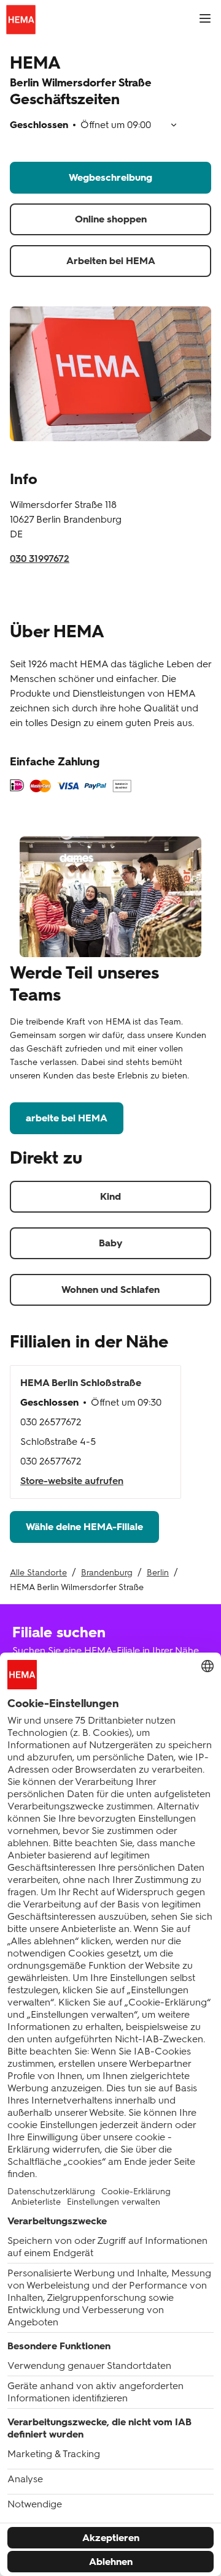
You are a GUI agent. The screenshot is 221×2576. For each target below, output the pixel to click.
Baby (111, 1243)
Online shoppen (111, 219)
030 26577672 (51, 1422)
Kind (110, 1196)
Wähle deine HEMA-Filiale (84, 1527)
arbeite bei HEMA (67, 1118)
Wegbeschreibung (110, 177)
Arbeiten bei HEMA (111, 261)
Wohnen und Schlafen (110, 1290)
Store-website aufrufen (72, 1481)
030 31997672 (40, 559)
